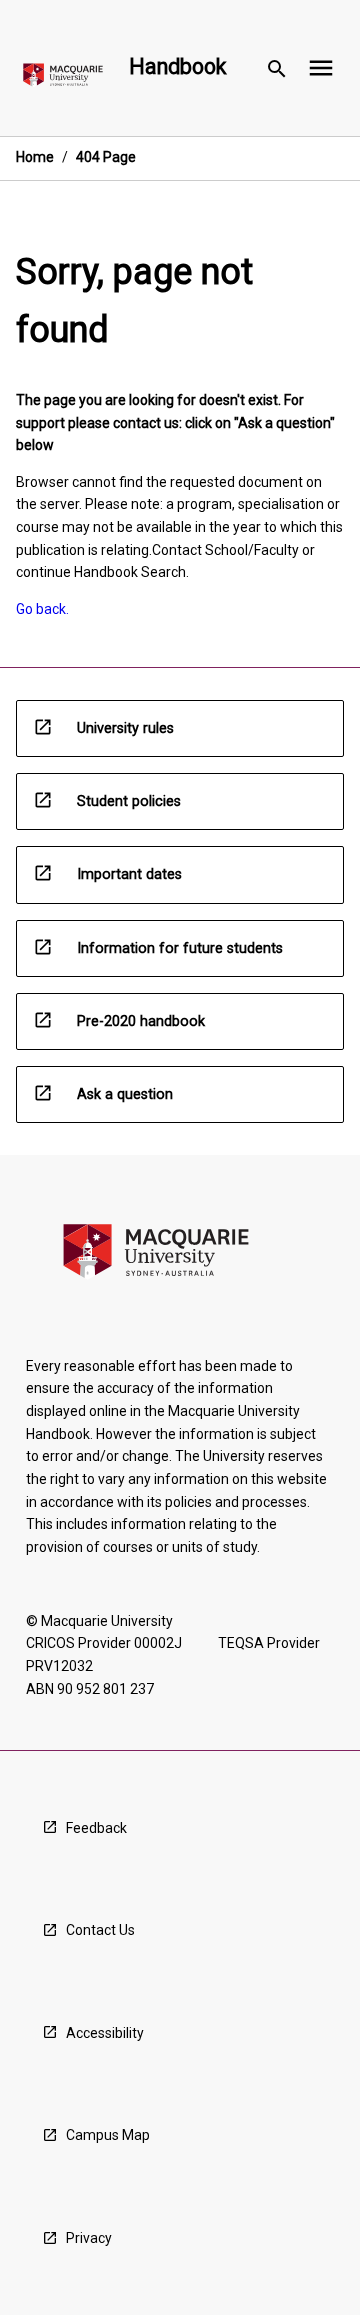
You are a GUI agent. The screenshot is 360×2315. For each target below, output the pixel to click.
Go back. (42, 609)
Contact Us (100, 1930)
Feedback (96, 1828)
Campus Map (108, 2135)
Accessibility (105, 2033)
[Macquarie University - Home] (63, 78)
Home (35, 157)
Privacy (89, 2238)
